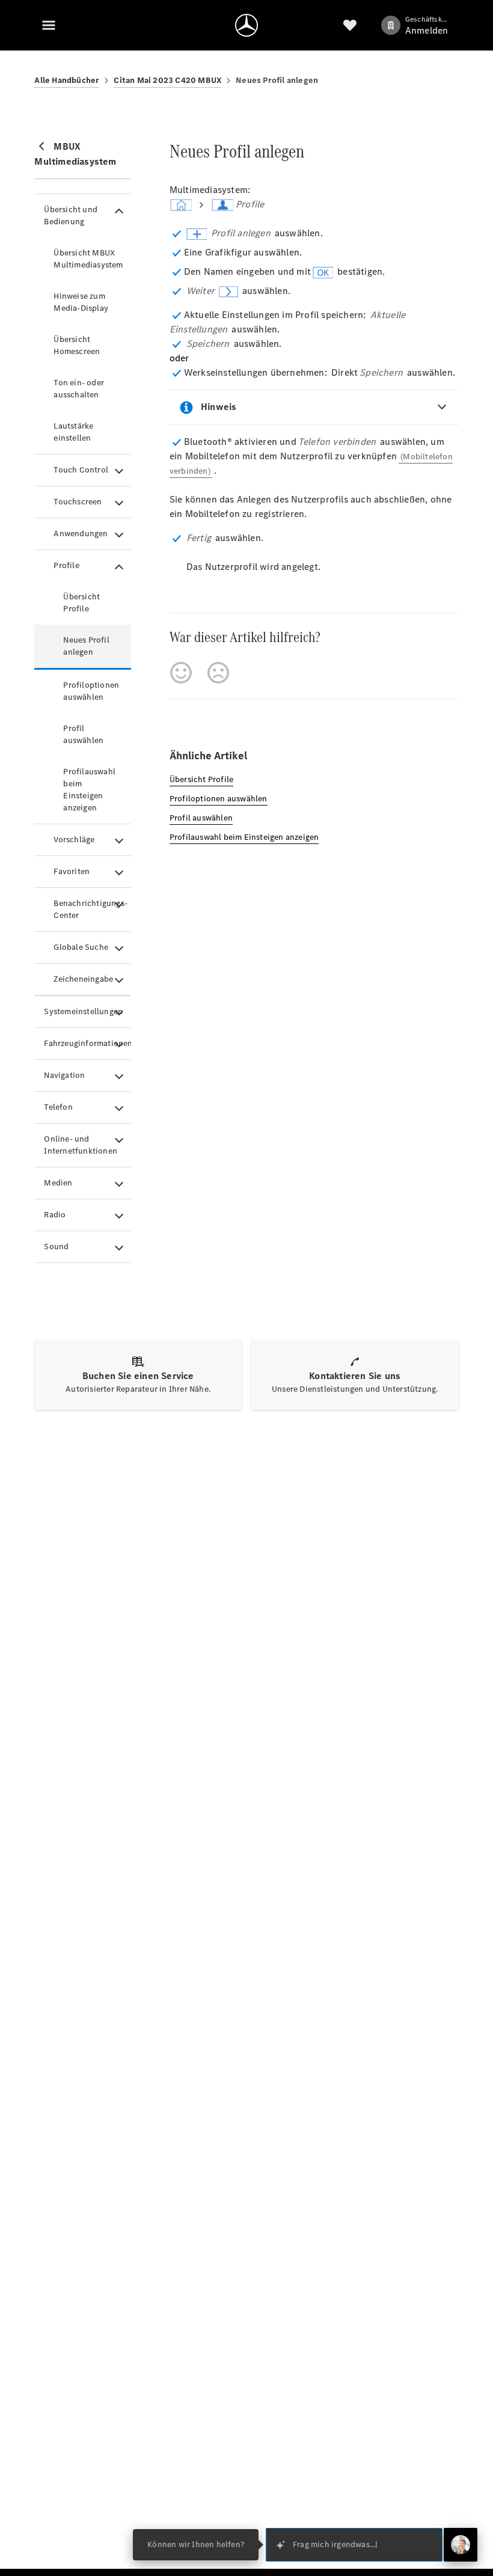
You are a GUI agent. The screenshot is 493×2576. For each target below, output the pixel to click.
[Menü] (49, 25)
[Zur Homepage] (246, 25)
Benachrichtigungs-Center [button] (90, 909)
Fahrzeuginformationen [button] (87, 1043)
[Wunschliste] (350, 25)
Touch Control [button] (81, 470)
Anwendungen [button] (81, 534)
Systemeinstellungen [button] (83, 1011)
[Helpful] (181, 673)
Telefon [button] (58, 1107)
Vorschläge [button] (74, 840)
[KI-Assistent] (461, 2545)
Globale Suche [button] (81, 947)
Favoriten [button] (72, 871)
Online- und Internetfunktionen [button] (81, 1145)
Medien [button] (58, 1183)
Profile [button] (66, 565)
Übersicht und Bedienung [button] (71, 216)
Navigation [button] (64, 1075)
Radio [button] (55, 1215)
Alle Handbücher (67, 80)
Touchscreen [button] (78, 502)
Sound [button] (56, 1247)
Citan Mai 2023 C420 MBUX (167, 80)
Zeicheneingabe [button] (83, 979)
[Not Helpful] (218, 673)
